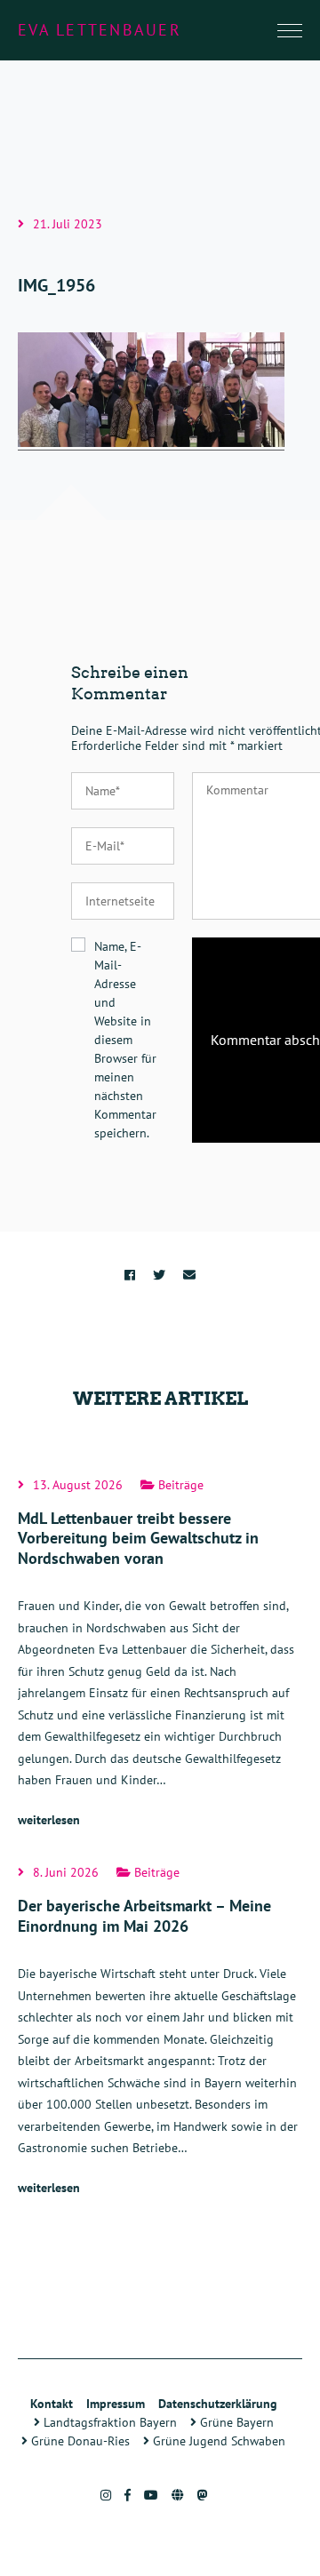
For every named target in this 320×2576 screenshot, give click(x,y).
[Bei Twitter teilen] (159, 1275)
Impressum (116, 2404)
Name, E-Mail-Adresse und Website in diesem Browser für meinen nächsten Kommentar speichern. (125, 1040)
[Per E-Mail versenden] (189, 1275)
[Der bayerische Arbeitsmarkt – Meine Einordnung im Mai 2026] (160, 2032)
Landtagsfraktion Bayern (108, 2422)
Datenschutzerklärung (218, 2404)
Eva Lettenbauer (100, 30)
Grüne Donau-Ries (79, 2441)
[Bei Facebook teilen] (130, 1275)
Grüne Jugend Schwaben (217, 2441)
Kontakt (52, 2404)
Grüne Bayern (235, 2422)
